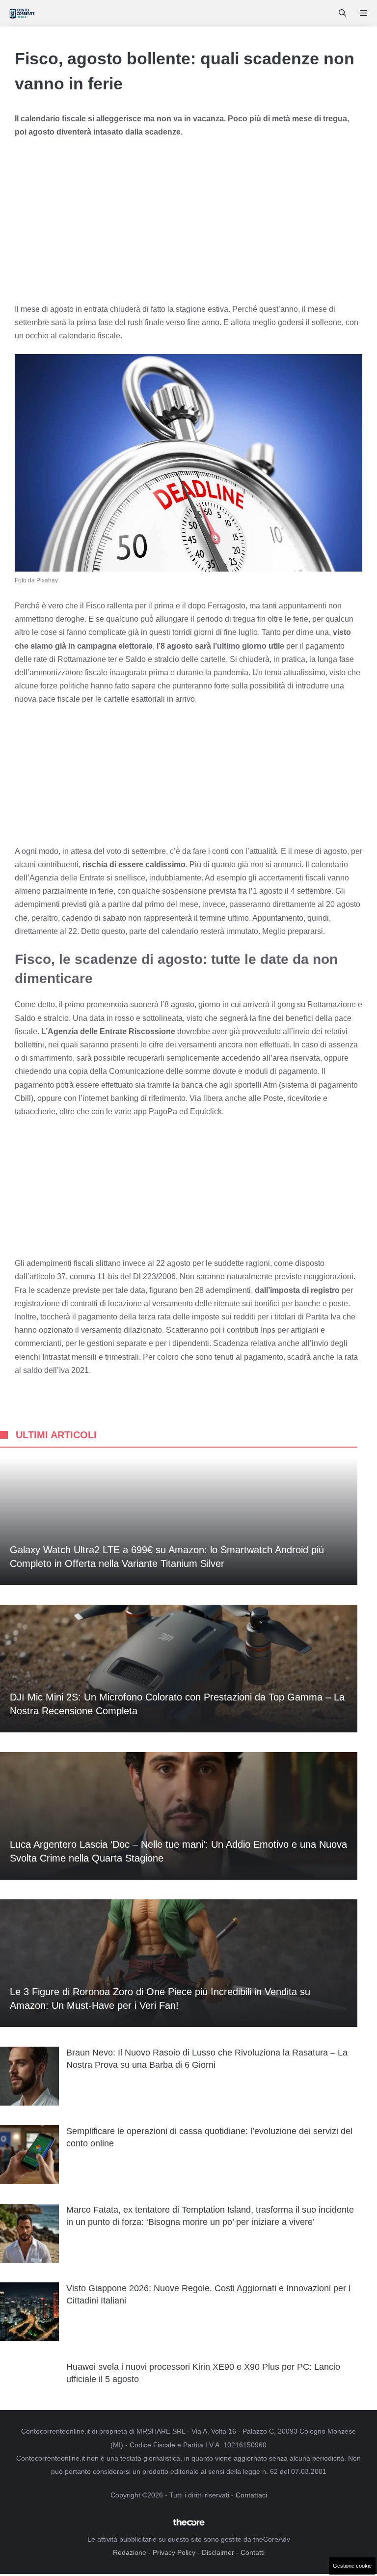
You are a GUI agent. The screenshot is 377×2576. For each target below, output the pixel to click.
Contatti (253, 2552)
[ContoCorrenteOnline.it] (22, 13)
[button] (342, 13)
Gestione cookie (352, 2566)
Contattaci (251, 2495)
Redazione (130, 2552)
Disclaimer (218, 2552)
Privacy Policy (174, 2552)
